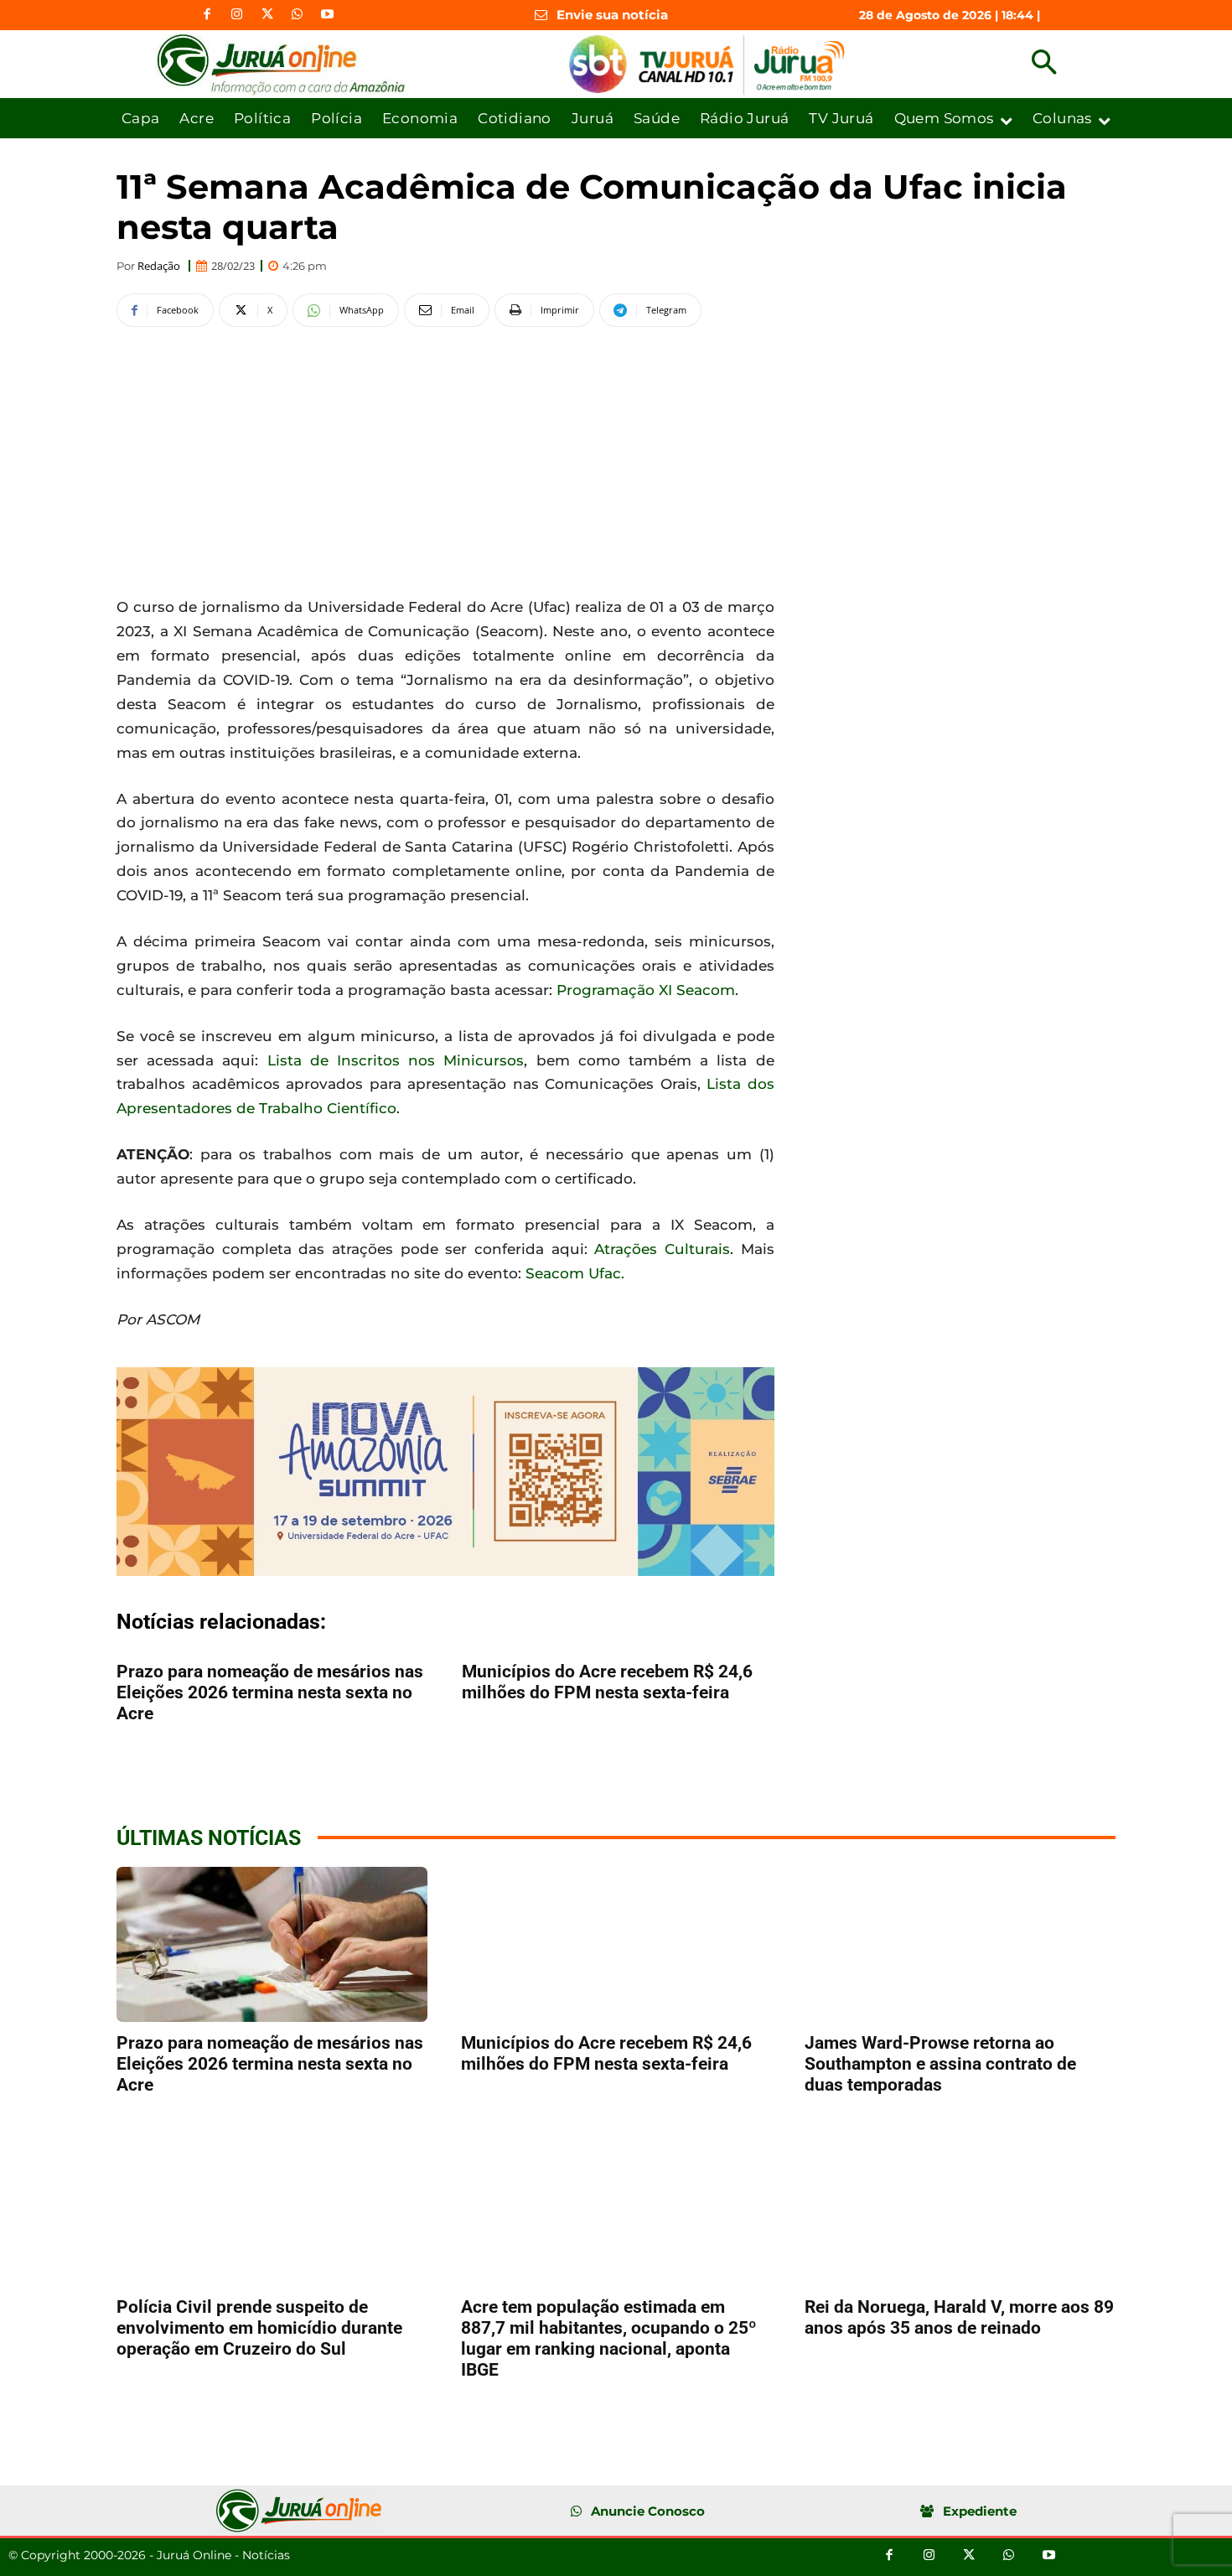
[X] (267, 15)
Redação (159, 266)
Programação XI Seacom (646, 990)
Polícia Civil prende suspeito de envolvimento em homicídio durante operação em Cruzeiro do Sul (259, 2328)
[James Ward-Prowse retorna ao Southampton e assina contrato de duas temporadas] (960, 1944)
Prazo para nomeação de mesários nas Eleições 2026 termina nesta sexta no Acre (270, 1692)
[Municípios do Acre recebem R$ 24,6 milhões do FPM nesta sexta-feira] (616, 1944)
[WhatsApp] (298, 15)
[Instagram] (237, 15)
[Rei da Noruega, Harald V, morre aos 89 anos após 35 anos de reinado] (960, 2208)
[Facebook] (207, 15)
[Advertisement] (445, 459)
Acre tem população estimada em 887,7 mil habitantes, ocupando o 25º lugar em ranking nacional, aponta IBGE (609, 2338)
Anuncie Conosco (648, 2511)
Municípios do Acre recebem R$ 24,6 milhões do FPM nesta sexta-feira (607, 1682)
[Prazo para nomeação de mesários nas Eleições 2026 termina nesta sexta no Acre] (272, 1944)
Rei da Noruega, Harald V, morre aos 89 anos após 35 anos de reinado (959, 2317)
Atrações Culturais (662, 1249)
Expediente (980, 2511)
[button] (1044, 64)
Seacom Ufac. (575, 1273)
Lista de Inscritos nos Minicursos (396, 1060)
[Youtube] (328, 15)
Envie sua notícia (612, 15)
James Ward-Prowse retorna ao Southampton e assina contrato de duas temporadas (940, 2064)
